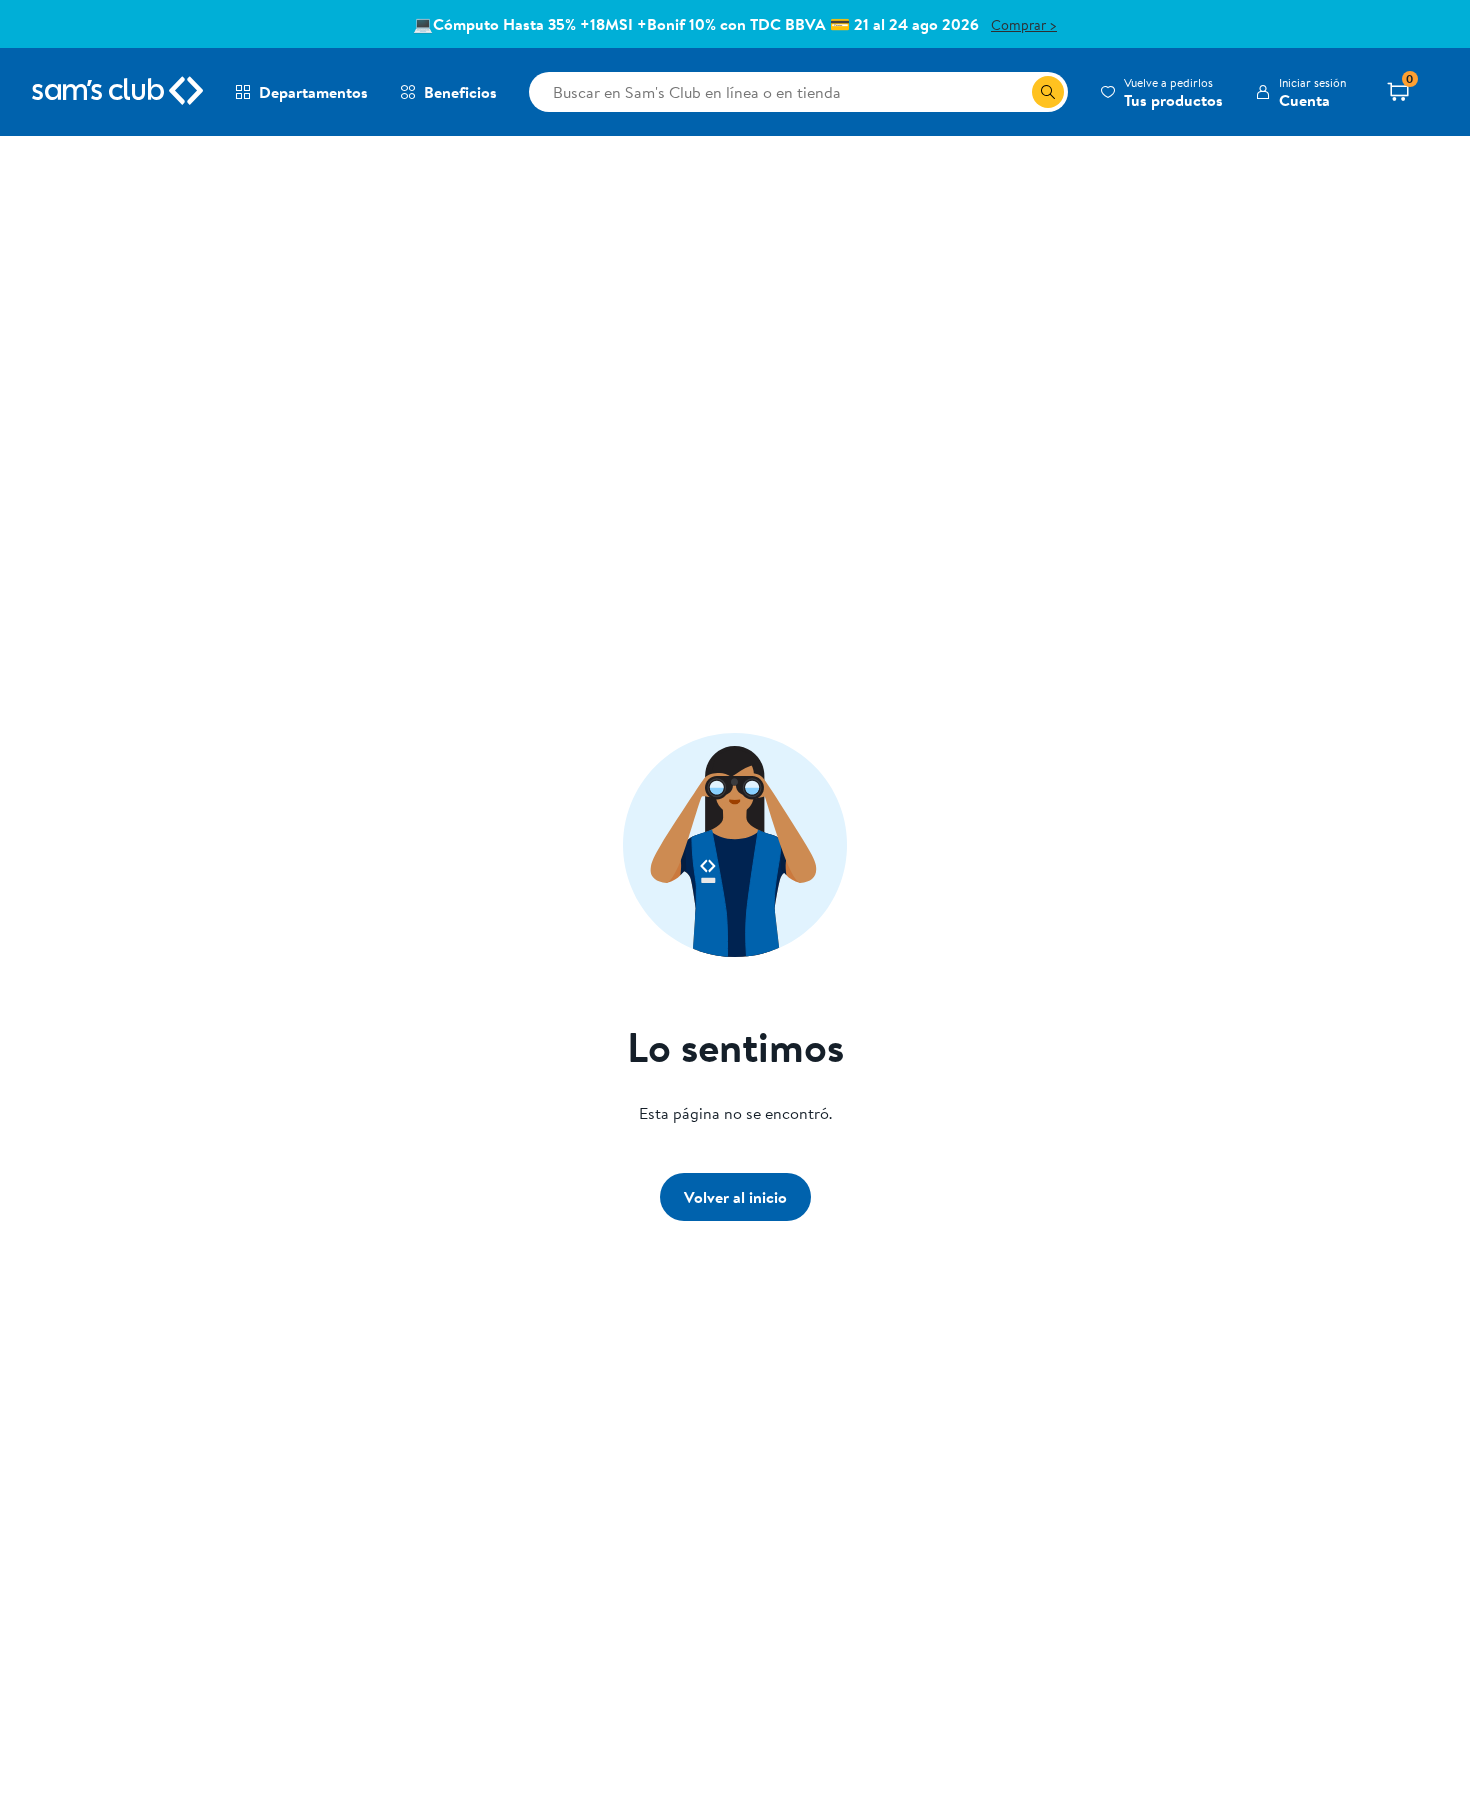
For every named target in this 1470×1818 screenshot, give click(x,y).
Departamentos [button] (313, 92)
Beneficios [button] (460, 92)
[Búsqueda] (1048, 92)
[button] (1161, 92)
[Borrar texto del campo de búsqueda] (1016, 92)
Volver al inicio (735, 1197)
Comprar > (1024, 25)
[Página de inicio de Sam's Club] (117, 92)
